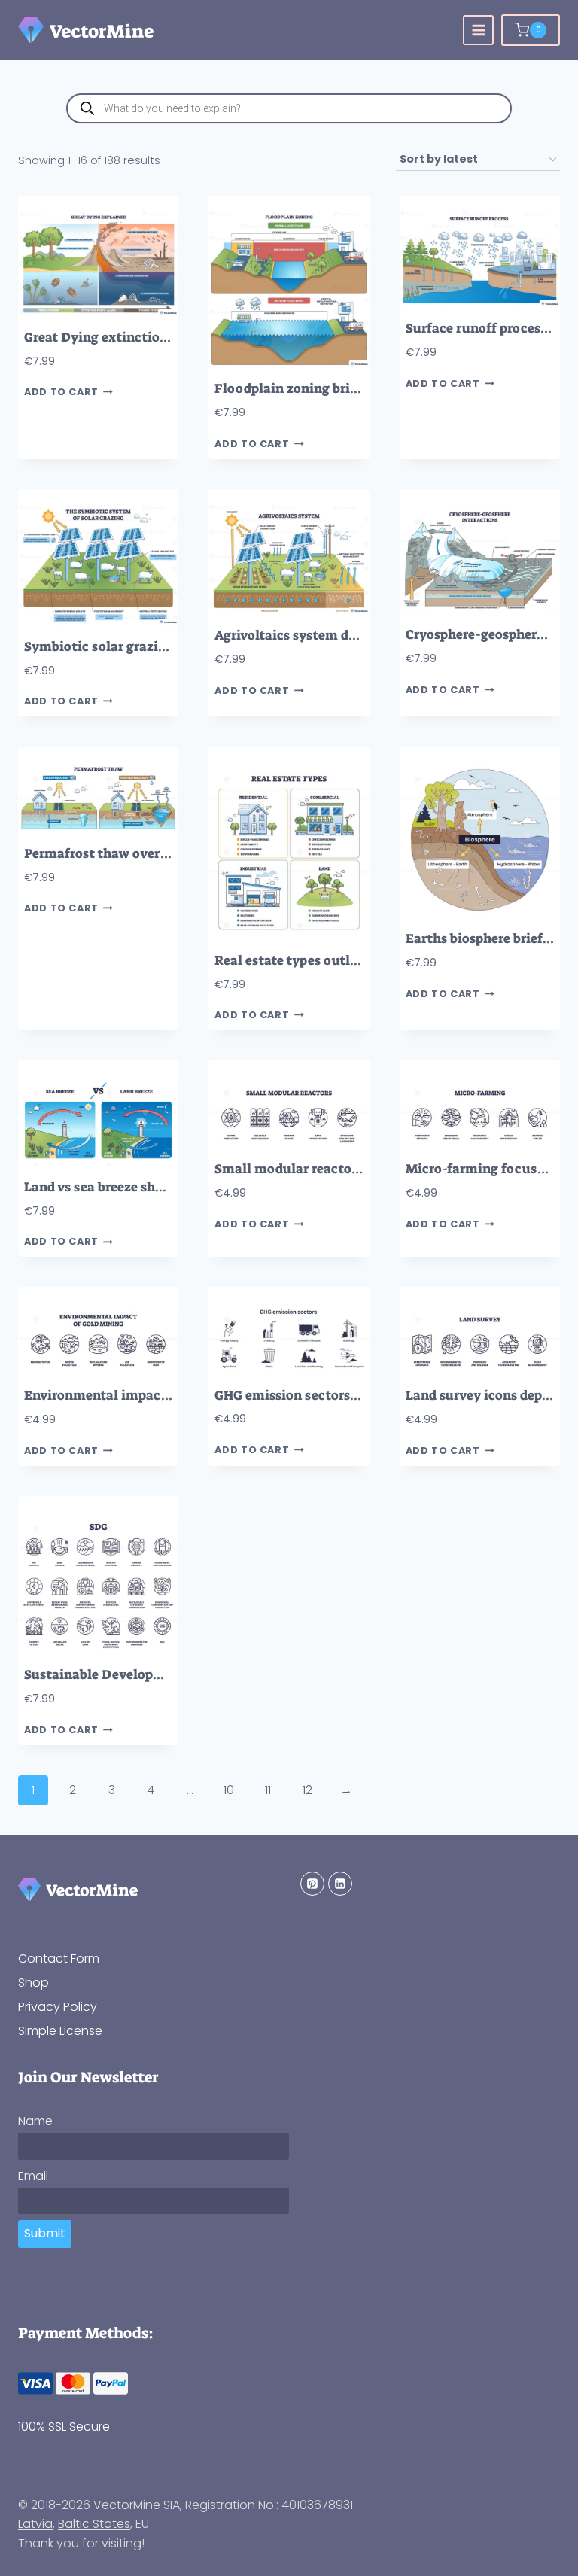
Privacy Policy (58, 2007)
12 (307, 1790)
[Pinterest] (312, 1884)
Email (33, 2176)
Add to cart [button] (61, 392)
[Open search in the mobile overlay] (289, 108)
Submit (45, 2233)
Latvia (35, 2524)
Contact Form (59, 1959)
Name (35, 2121)
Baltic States (94, 2524)
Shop (33, 1983)
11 (268, 1790)
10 (229, 1790)
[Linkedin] (340, 1884)
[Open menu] (478, 30)
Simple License (60, 2031)
